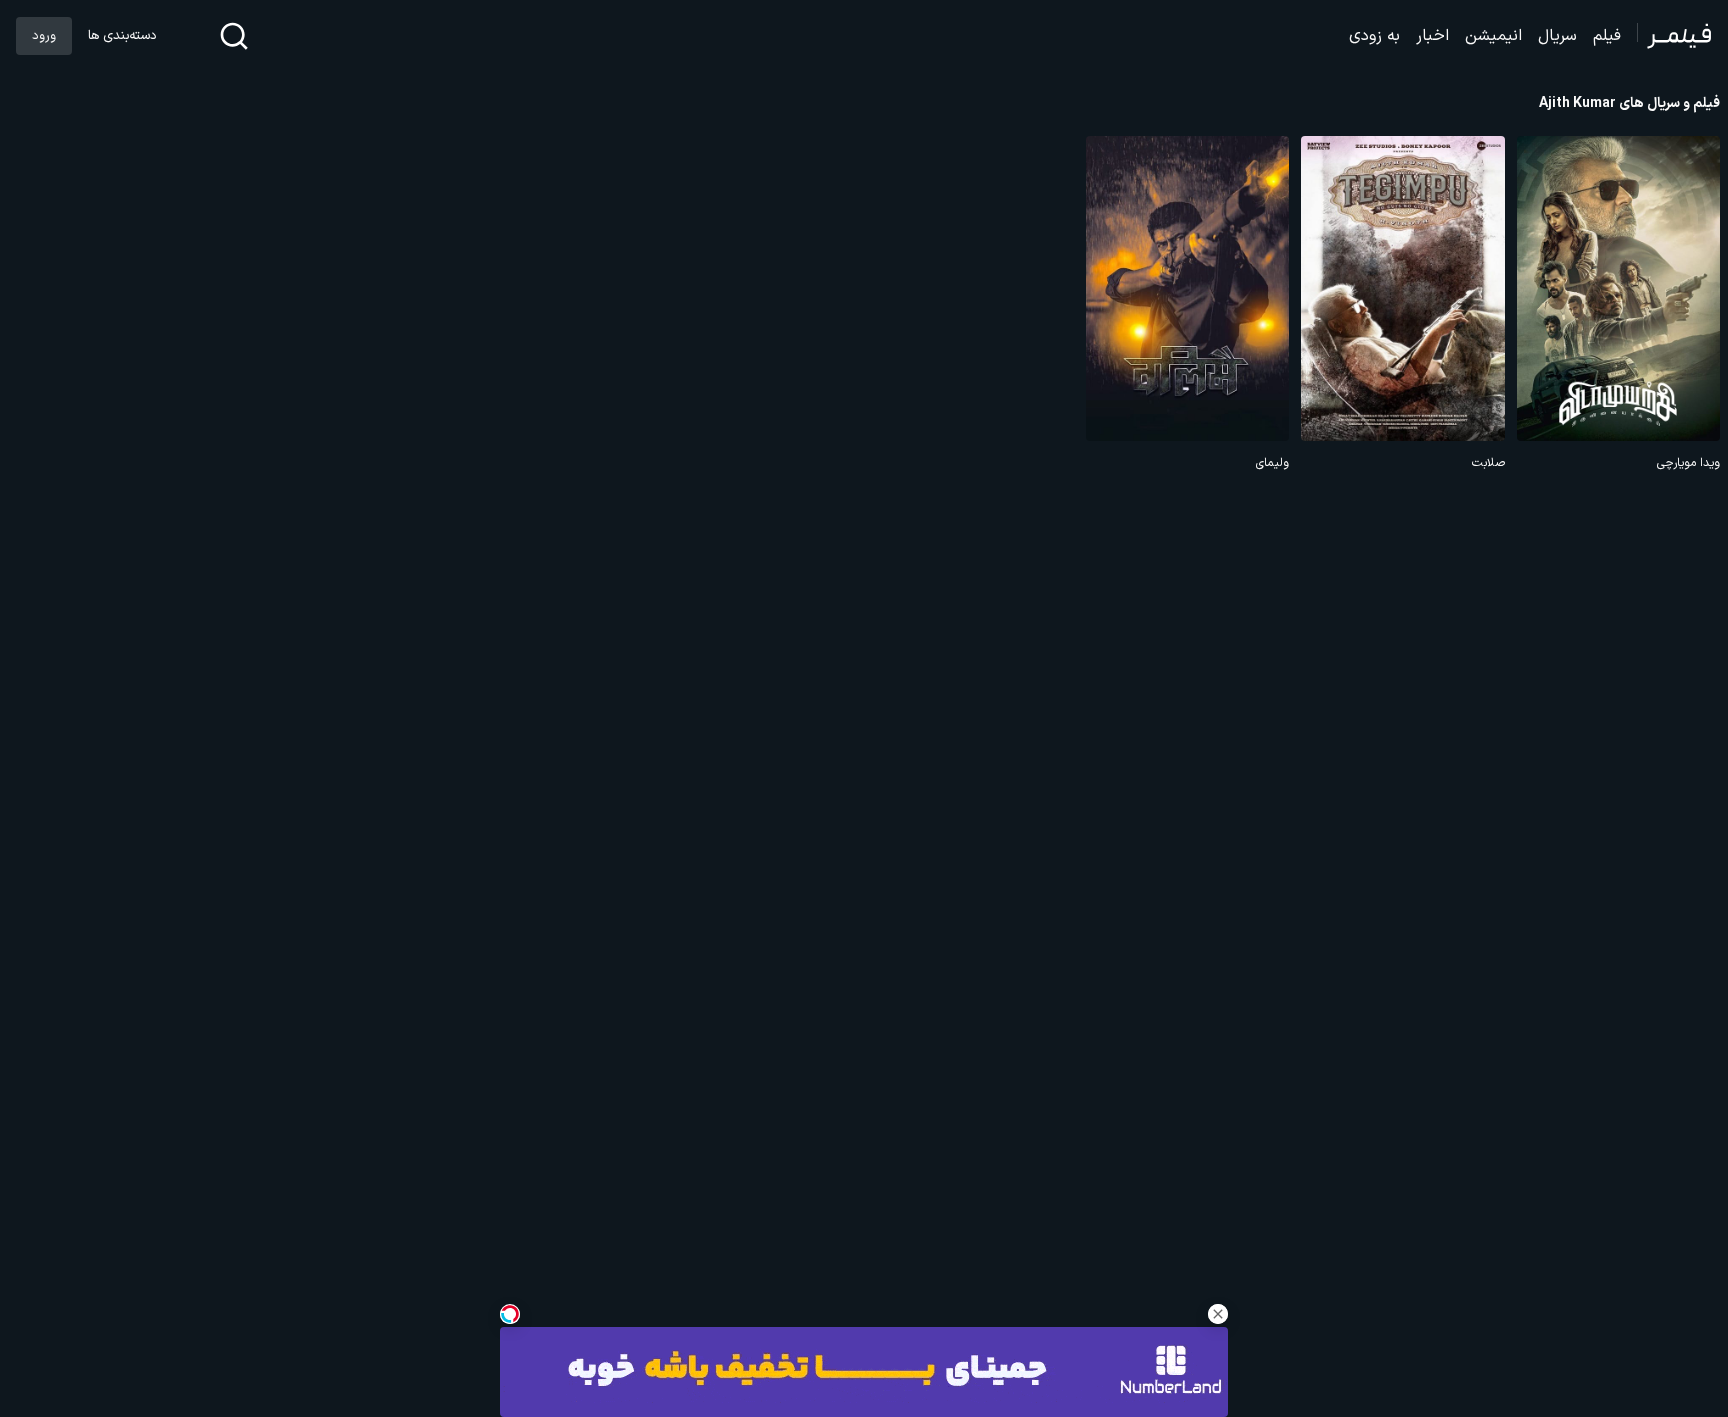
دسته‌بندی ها (122, 36)
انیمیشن (1493, 36)
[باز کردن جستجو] (234, 36)
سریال (1557, 36)
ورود (44, 36)
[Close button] (1218, 1314)
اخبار (1432, 36)
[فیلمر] (1674, 36)
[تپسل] (510, 1314)
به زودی (1374, 36)
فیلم (1607, 36)
